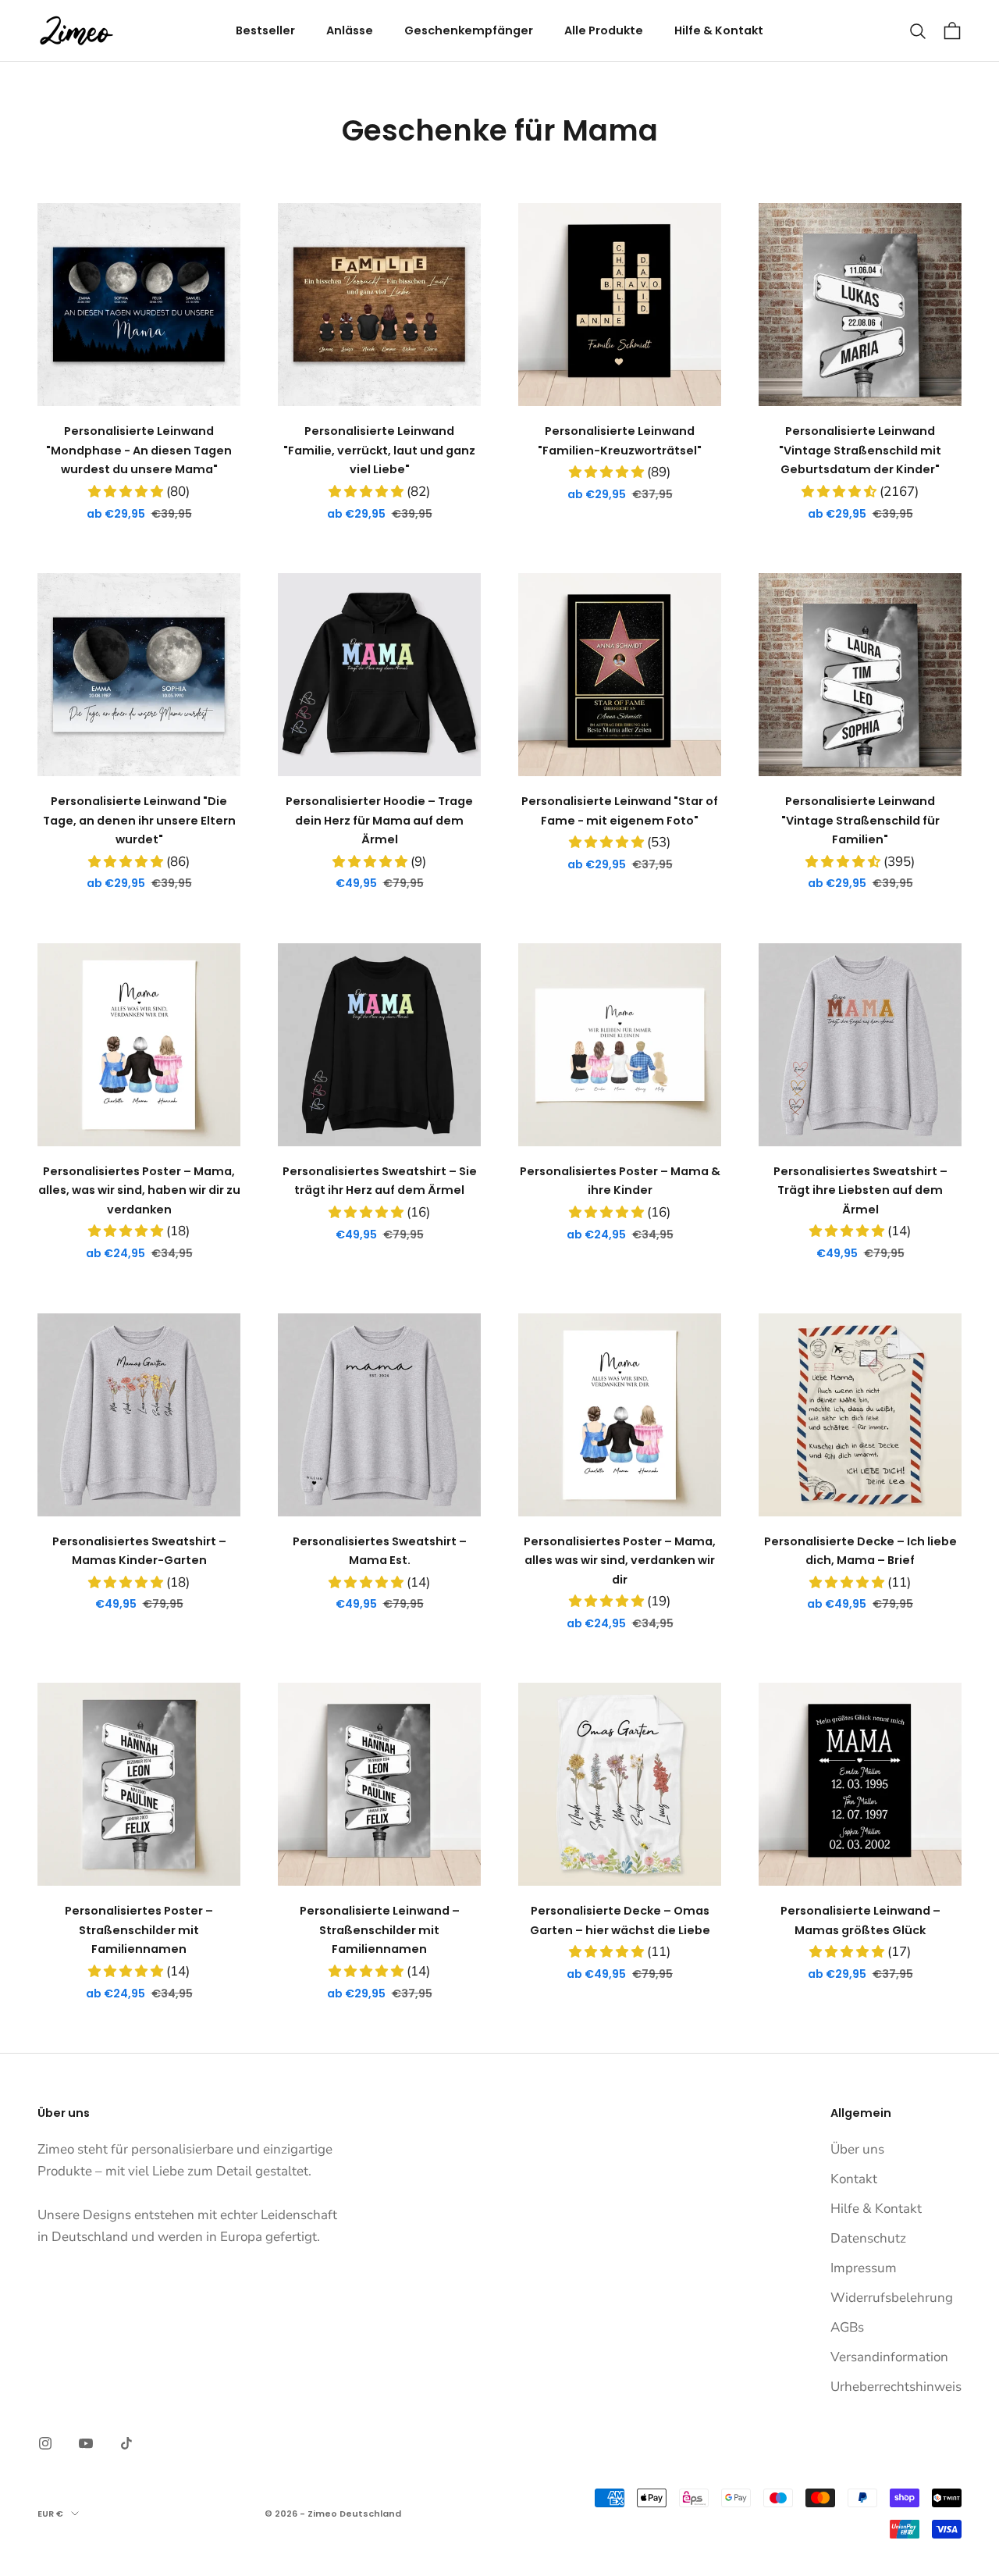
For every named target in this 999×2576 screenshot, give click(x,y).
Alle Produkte (604, 30)
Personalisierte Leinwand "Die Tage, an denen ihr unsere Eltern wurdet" (139, 820)
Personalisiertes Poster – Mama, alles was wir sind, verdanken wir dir (620, 1561)
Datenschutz (868, 2238)
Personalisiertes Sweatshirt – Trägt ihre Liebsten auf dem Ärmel (860, 1190)
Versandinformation (889, 2357)
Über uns (857, 2149)
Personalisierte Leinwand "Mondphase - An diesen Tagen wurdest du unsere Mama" (139, 450)
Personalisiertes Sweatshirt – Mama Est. (380, 1551)
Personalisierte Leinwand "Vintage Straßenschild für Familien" (860, 820)
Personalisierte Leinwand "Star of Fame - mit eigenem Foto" (620, 811)
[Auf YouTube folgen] (86, 2443)
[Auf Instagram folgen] (45, 2443)
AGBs (847, 2327)
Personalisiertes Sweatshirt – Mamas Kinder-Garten (139, 1551)
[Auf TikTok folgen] (126, 2443)
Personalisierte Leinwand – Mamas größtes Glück (860, 1920)
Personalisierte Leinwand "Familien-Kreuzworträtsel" (620, 440)
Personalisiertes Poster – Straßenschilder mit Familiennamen (139, 1930)
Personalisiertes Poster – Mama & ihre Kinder (620, 1181)
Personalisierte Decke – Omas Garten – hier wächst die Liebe (620, 1920)
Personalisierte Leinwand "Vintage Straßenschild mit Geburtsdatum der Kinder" (860, 450)
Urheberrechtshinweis (896, 2387)
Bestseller (265, 30)
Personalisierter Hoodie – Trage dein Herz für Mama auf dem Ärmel (379, 820)
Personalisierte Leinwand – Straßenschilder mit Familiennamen (380, 1930)
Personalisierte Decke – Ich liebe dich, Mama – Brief (860, 1551)
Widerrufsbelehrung (892, 2298)
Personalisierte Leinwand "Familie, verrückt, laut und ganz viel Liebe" (379, 450)
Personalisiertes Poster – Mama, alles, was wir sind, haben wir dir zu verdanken (139, 1190)
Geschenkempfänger (469, 30)
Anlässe (350, 30)
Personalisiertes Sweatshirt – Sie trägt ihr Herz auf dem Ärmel (380, 1181)
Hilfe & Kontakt (719, 30)
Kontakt (854, 2179)
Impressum (864, 2268)
